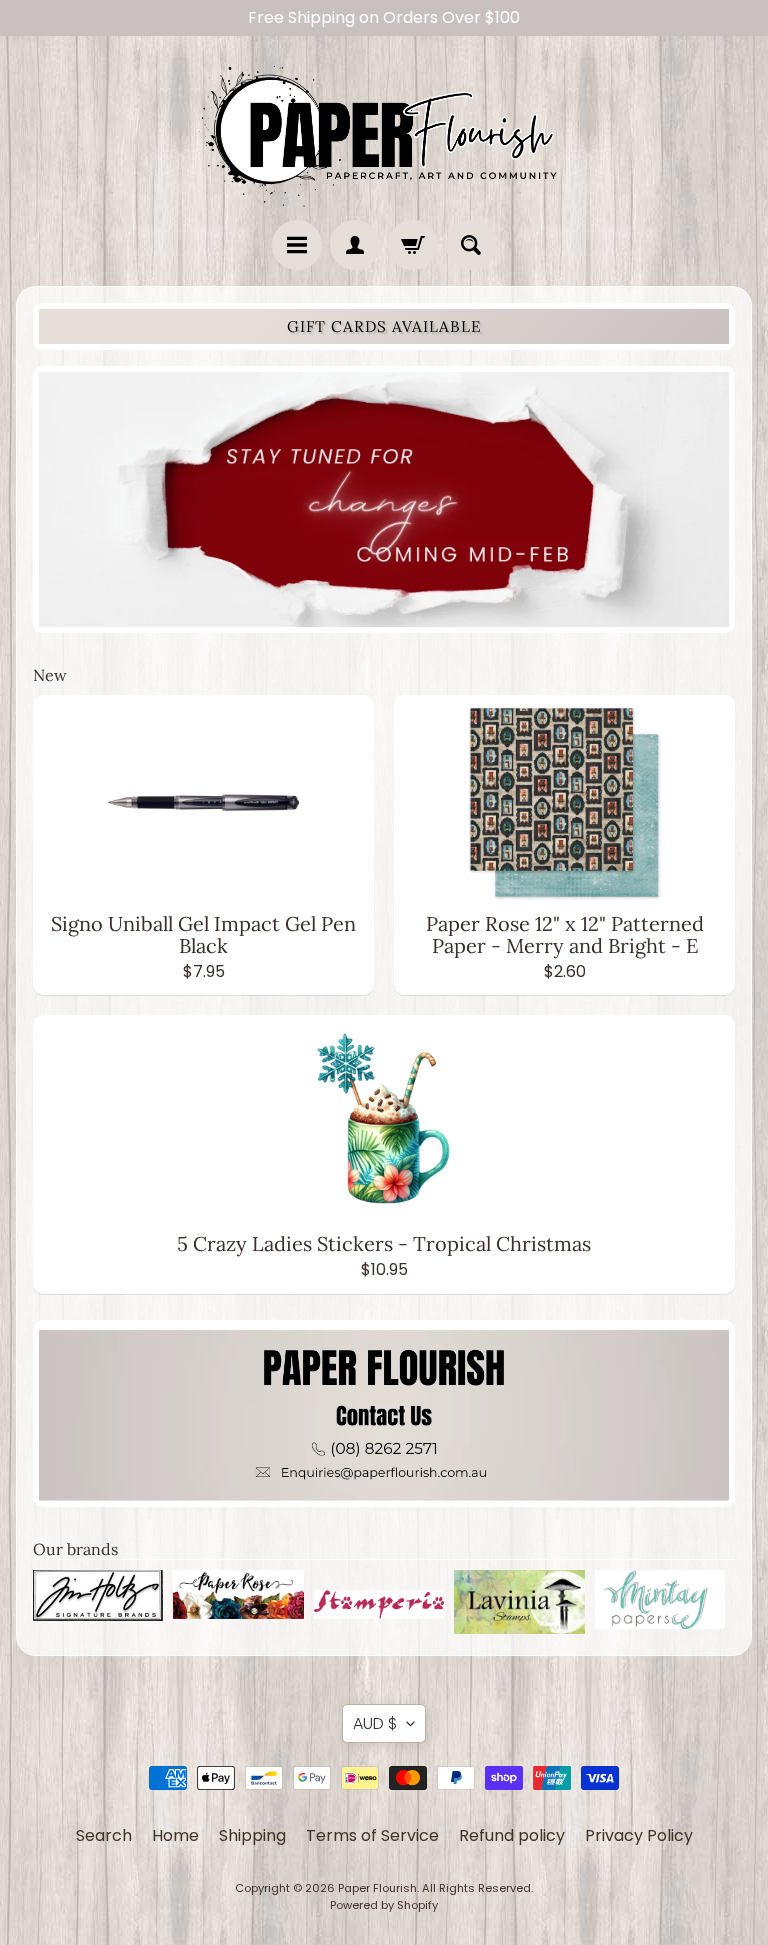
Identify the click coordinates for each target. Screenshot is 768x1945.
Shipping (252, 1835)
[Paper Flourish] (384, 131)
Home (175, 1835)
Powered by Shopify (384, 1905)
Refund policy (512, 1835)
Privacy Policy (639, 1835)
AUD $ (375, 1723)
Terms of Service (372, 1835)
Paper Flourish (377, 1888)
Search (104, 1835)
